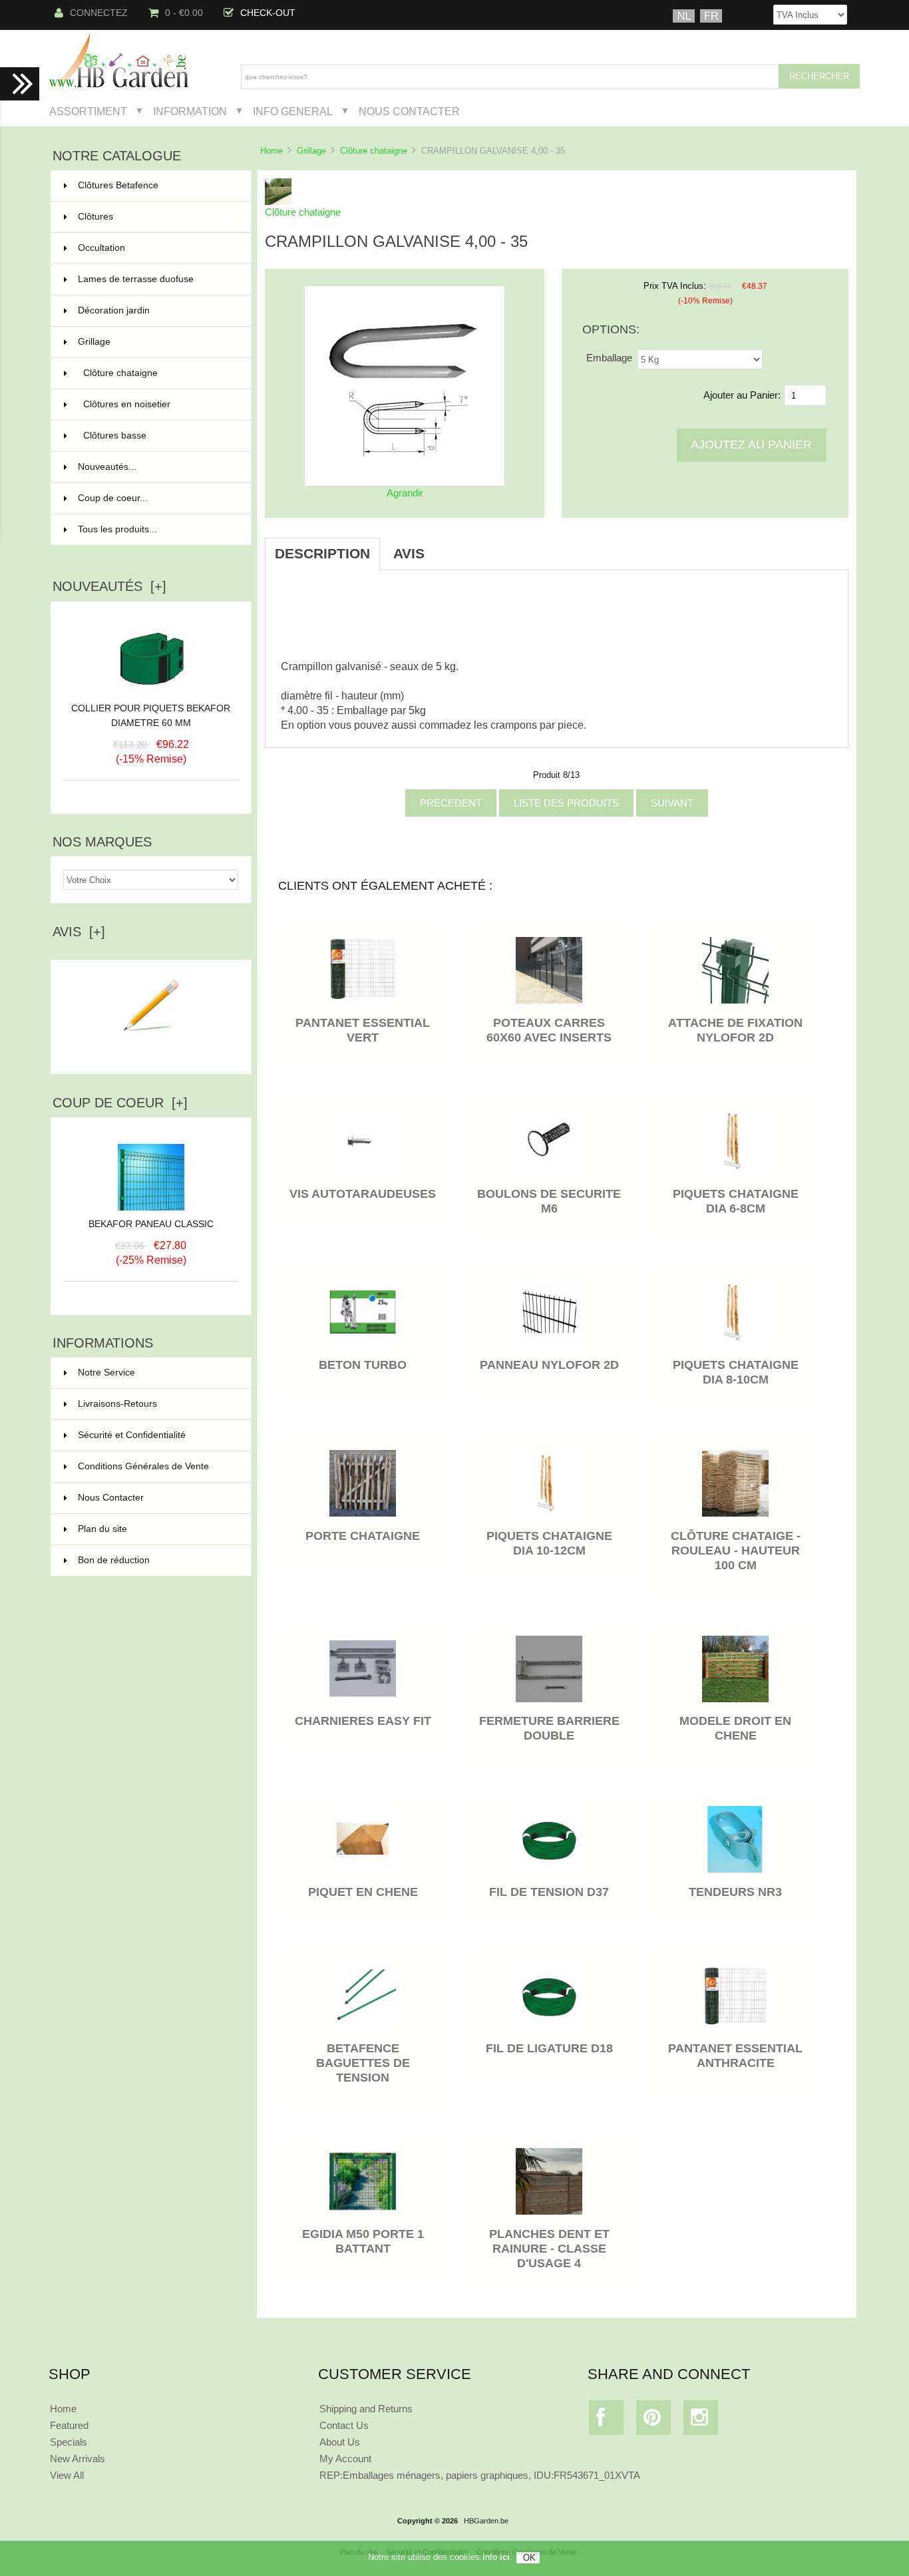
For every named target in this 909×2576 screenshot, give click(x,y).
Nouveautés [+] (109, 586)
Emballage (609, 358)
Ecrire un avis (151, 1053)
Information (190, 111)
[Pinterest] (654, 2421)
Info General (293, 111)
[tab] (451, 546)
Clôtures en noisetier (159, 404)
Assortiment (88, 111)
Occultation (157, 248)
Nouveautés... (107, 467)
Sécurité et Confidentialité (132, 1435)
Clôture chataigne (374, 151)
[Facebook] (607, 2421)
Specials (69, 2442)
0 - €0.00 (184, 13)
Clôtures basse (159, 436)
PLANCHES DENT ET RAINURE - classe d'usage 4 (549, 2249)
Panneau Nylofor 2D (549, 1365)
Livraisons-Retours (117, 1404)
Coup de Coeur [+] (120, 1103)
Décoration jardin (157, 310)
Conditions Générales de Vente (143, 1466)
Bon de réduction (114, 1560)
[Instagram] (701, 2421)
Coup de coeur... (113, 498)
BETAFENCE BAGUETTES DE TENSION (363, 2063)
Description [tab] (322, 553)
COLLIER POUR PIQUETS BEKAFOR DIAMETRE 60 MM (151, 716)
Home (272, 151)
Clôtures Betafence (157, 185)
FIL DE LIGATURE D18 (549, 2048)
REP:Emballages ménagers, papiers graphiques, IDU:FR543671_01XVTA (480, 2475)
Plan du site (102, 1529)
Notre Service (106, 1373)
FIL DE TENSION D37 (549, 1892)
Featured (69, 2425)
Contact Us (344, 2425)
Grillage (311, 151)
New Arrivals (78, 2459)
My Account (345, 2459)
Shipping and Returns (366, 2409)
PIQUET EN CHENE (363, 1892)
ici (505, 2557)
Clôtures (157, 217)
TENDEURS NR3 (735, 1892)
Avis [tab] (409, 553)
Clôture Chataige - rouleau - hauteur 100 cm (736, 1551)
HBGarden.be (486, 2521)
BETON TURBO (363, 1365)
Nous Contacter (409, 111)
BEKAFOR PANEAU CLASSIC (151, 1224)
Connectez (99, 13)
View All (67, 2475)
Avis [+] (79, 932)
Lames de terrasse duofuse (157, 279)
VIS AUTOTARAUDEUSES (363, 1194)
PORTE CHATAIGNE (363, 1536)
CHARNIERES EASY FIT (363, 1721)
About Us (340, 2442)
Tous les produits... (117, 529)
